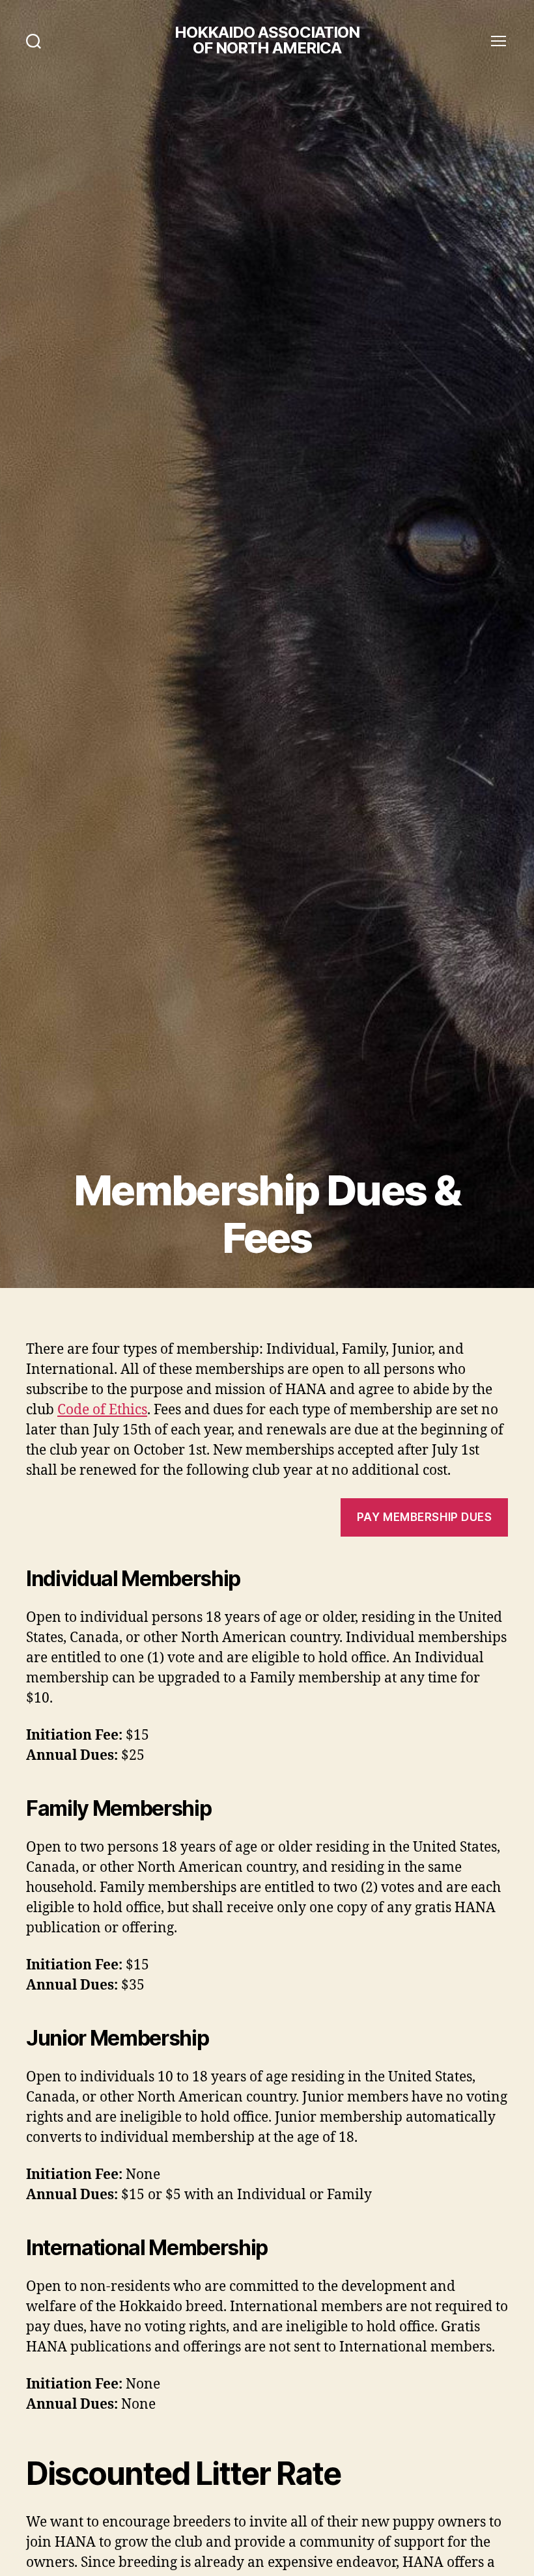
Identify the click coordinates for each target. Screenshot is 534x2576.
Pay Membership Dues (425, 1517)
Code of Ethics (102, 1410)
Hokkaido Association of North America (267, 40)
